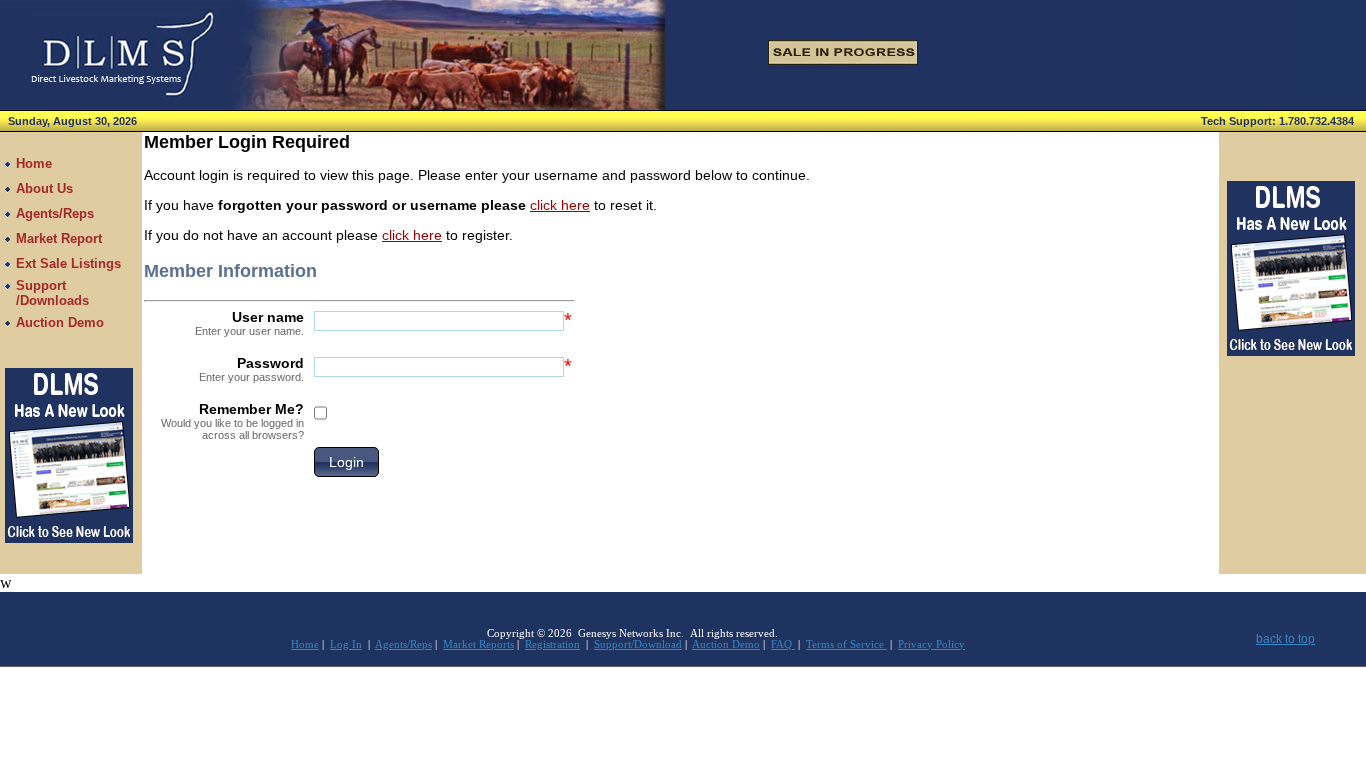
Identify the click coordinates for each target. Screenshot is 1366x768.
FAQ (783, 644)
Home (305, 644)
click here (560, 205)
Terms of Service (846, 644)
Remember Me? (232, 421)
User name (249, 323)
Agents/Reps (403, 644)
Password (251, 369)
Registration (552, 644)
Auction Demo (726, 644)
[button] (346, 462)
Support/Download (638, 644)
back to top (1285, 639)
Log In (346, 644)
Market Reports (478, 644)
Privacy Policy (931, 644)
